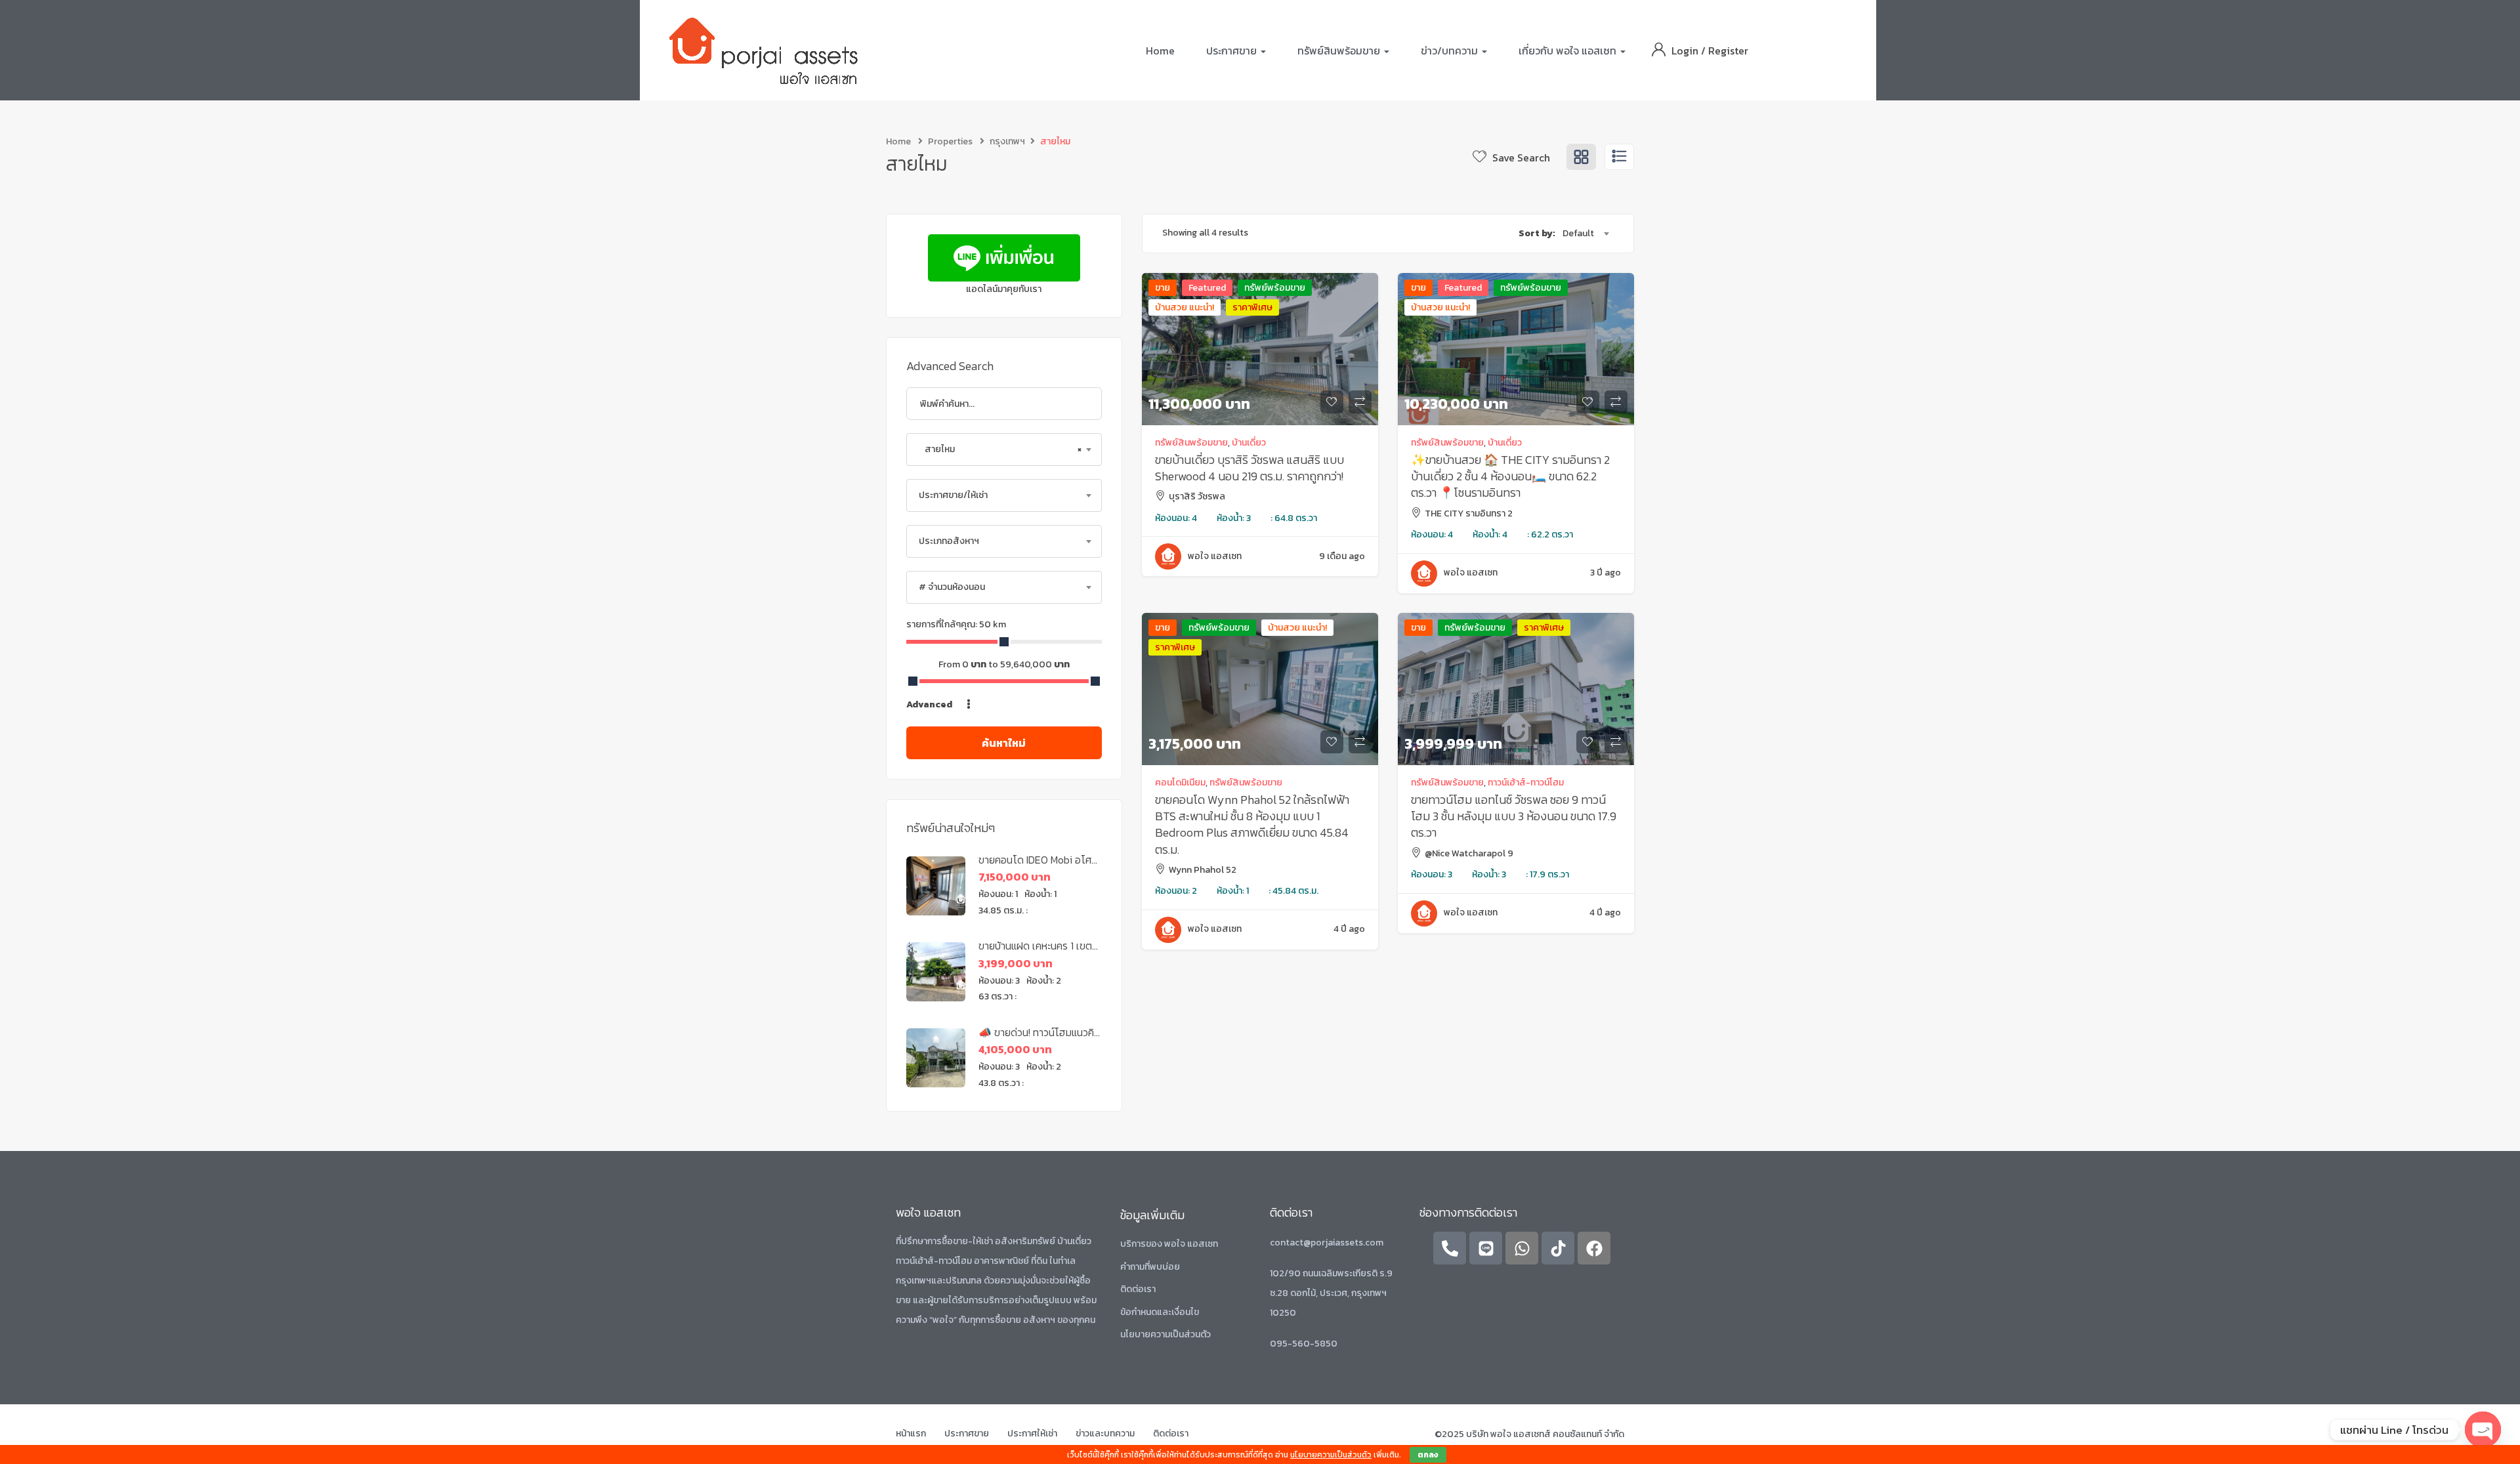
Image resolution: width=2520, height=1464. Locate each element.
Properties (950, 141)
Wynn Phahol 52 (1203, 870)
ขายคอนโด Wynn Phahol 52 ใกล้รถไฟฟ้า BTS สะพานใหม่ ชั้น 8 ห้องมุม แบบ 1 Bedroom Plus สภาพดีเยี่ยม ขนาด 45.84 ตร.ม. (1252, 825)
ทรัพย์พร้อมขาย (1275, 288)
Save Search (1520, 157)
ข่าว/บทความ (1451, 51)
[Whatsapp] (1522, 1248)
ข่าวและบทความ (1105, 1433)
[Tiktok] (1558, 1248)
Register (1728, 51)
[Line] (1486, 1248)
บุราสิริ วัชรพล (1197, 496)
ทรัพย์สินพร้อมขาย (1340, 51)
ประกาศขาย (1233, 51)
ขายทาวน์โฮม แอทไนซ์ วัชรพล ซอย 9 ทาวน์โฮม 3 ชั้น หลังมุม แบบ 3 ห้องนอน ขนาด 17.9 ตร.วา (1514, 816)
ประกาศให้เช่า (1032, 1433)
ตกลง (1428, 1455)
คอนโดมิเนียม (1180, 783)
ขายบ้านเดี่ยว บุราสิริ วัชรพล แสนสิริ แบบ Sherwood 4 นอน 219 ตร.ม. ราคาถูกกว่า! (1249, 468)
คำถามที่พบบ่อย (1150, 1267)
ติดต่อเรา (1138, 1289)
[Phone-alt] (1450, 1248)
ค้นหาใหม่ (1004, 743)
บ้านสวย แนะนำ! (1185, 307)
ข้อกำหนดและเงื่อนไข (1160, 1312)
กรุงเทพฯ (1007, 141)
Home (1160, 51)
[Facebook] (1594, 1248)
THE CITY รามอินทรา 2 (1469, 513)
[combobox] (1004, 450)
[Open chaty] (2483, 1430)
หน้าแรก (911, 1433)
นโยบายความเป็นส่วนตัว (1165, 1334)
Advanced (930, 704)
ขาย (1163, 288)
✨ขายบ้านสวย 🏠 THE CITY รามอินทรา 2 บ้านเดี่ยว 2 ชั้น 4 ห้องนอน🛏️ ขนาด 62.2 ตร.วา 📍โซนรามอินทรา (1510, 476)
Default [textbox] (1578, 233)
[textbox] (1004, 495)
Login (1686, 51)
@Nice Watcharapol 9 (1469, 853)
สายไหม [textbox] (1000, 449)
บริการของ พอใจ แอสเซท (1169, 1244)
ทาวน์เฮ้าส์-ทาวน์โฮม (1526, 783)
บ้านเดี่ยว (1249, 443)
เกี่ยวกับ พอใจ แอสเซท (1569, 51)
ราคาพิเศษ (1252, 307)
